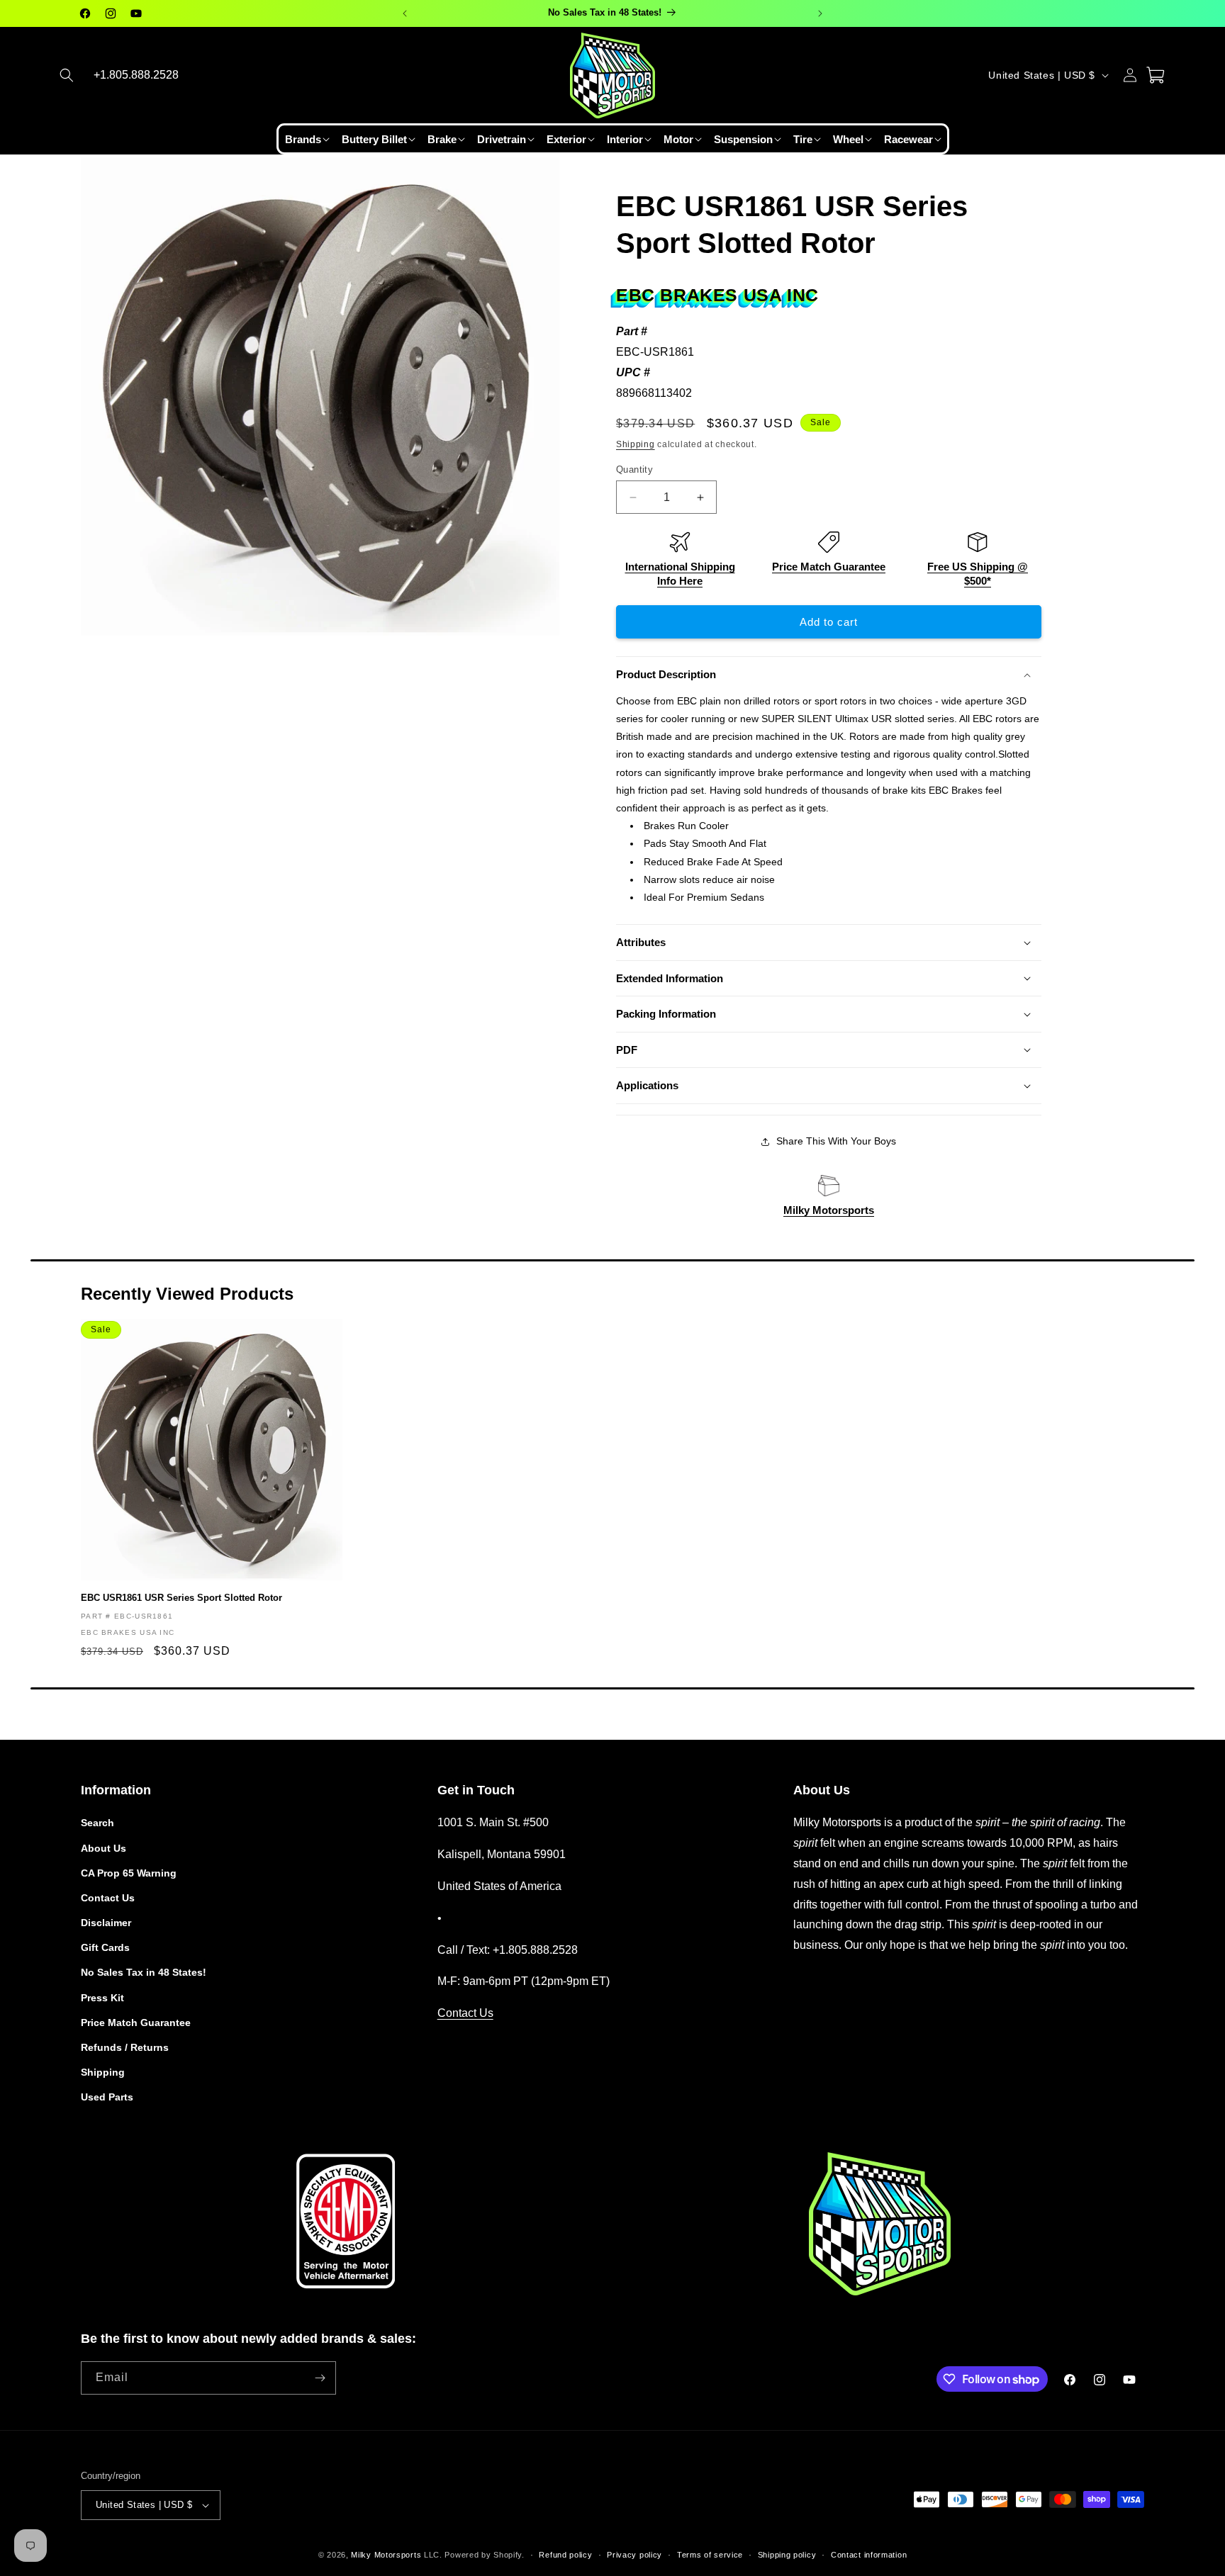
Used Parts (107, 2097)
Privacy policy (634, 2554)
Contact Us (108, 1898)
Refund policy (565, 2554)
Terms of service (710, 2554)
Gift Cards (105, 1947)
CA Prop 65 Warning (129, 1872)
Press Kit (102, 1997)
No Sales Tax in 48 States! (144, 1972)
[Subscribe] (320, 2378)
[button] (67, 75)
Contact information (869, 2554)
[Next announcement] (820, 13)
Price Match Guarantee (829, 567)
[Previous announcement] (405, 13)
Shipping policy (787, 2554)
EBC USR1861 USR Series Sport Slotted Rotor (181, 1598)
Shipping (636, 444)
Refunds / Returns (125, 2047)
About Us (104, 1847)
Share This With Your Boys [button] (836, 1141)
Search (97, 1823)
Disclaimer (106, 1923)
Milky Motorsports (829, 1210)
